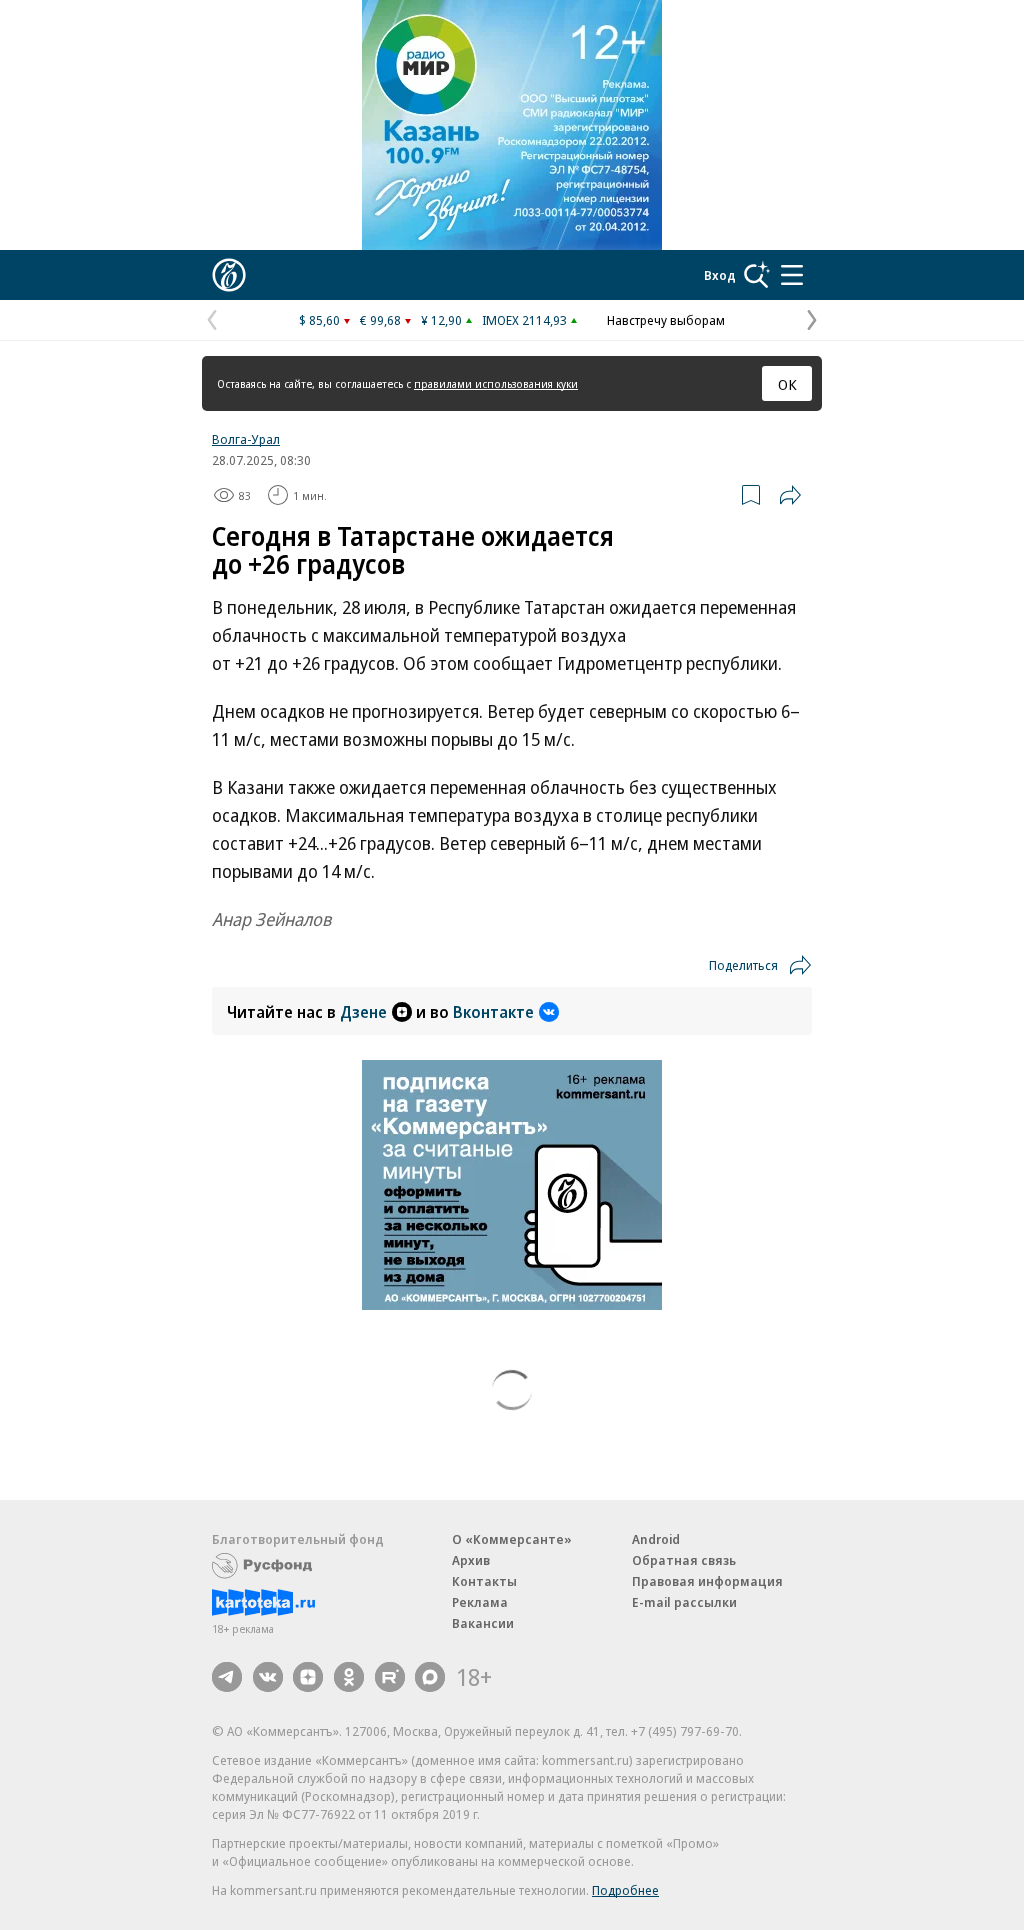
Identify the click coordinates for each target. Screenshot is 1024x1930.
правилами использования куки (496, 383)
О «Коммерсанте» (512, 1539)
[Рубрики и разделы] (792, 275)
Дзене (363, 1012)
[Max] (430, 1677)
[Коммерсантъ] (229, 275)
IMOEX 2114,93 (524, 320)
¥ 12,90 (441, 320)
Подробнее (625, 1890)
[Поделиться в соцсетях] (790, 495)
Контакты (484, 1581)
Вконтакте (493, 1012)
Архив (471, 1560)
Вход (720, 275)
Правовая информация (707, 1581)
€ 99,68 (380, 320)
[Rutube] (390, 1677)
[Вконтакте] (268, 1677)
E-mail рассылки (684, 1602)
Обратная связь (684, 1560)
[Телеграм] (227, 1677)
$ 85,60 (319, 320)
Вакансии (483, 1623)
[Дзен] (308, 1677)
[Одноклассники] (349, 1677)
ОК (787, 384)
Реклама (480, 1602)
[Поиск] (757, 275)
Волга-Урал (246, 439)
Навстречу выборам (666, 320)
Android (656, 1539)
